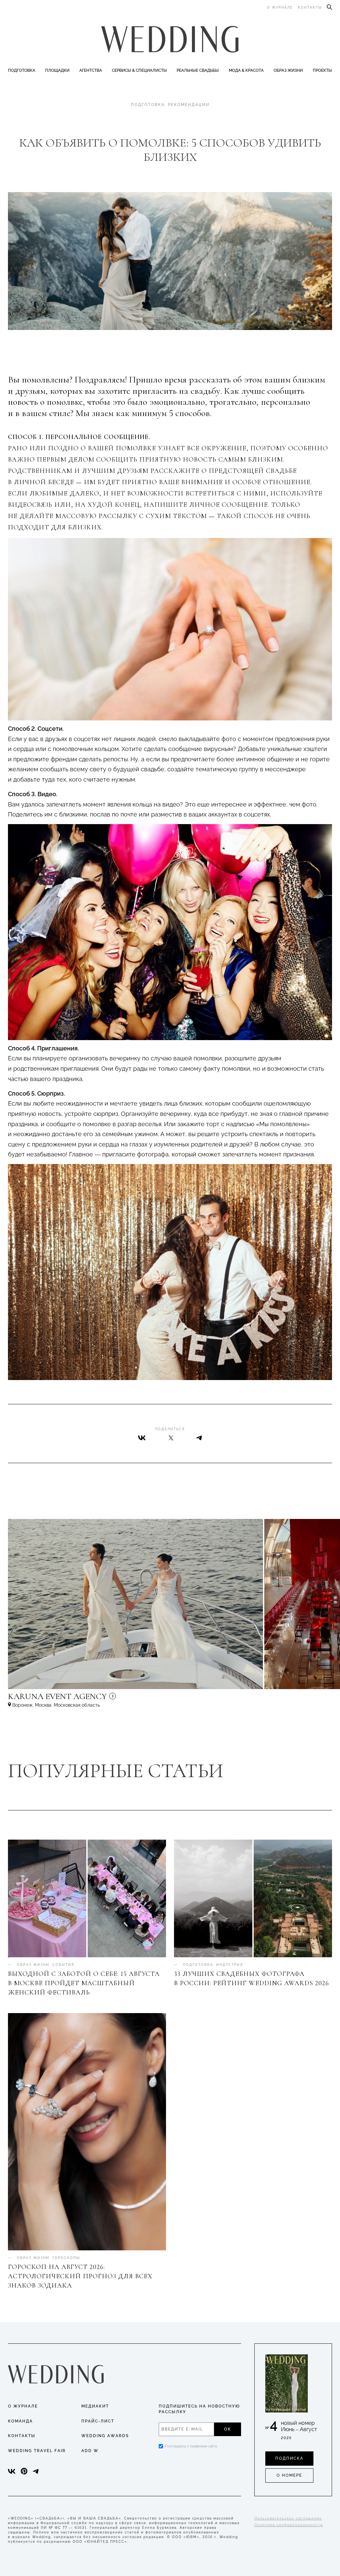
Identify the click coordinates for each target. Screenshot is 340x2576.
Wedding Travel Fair (37, 2451)
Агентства (91, 70)
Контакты (310, 7)
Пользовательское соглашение (288, 2518)
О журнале (280, 7)
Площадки (57, 70)
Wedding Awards (105, 2436)
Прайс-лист (98, 2421)
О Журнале (23, 2406)
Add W (90, 2451)
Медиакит (95, 2406)
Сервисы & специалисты (139, 70)
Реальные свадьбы (198, 70)
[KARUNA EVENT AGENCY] (114, 1699)
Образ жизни (288, 70)
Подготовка (22, 70)
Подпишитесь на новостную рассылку (199, 2409)
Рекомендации (189, 105)
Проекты (322, 70)
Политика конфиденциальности (289, 2525)
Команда (20, 2421)
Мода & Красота (246, 70)
